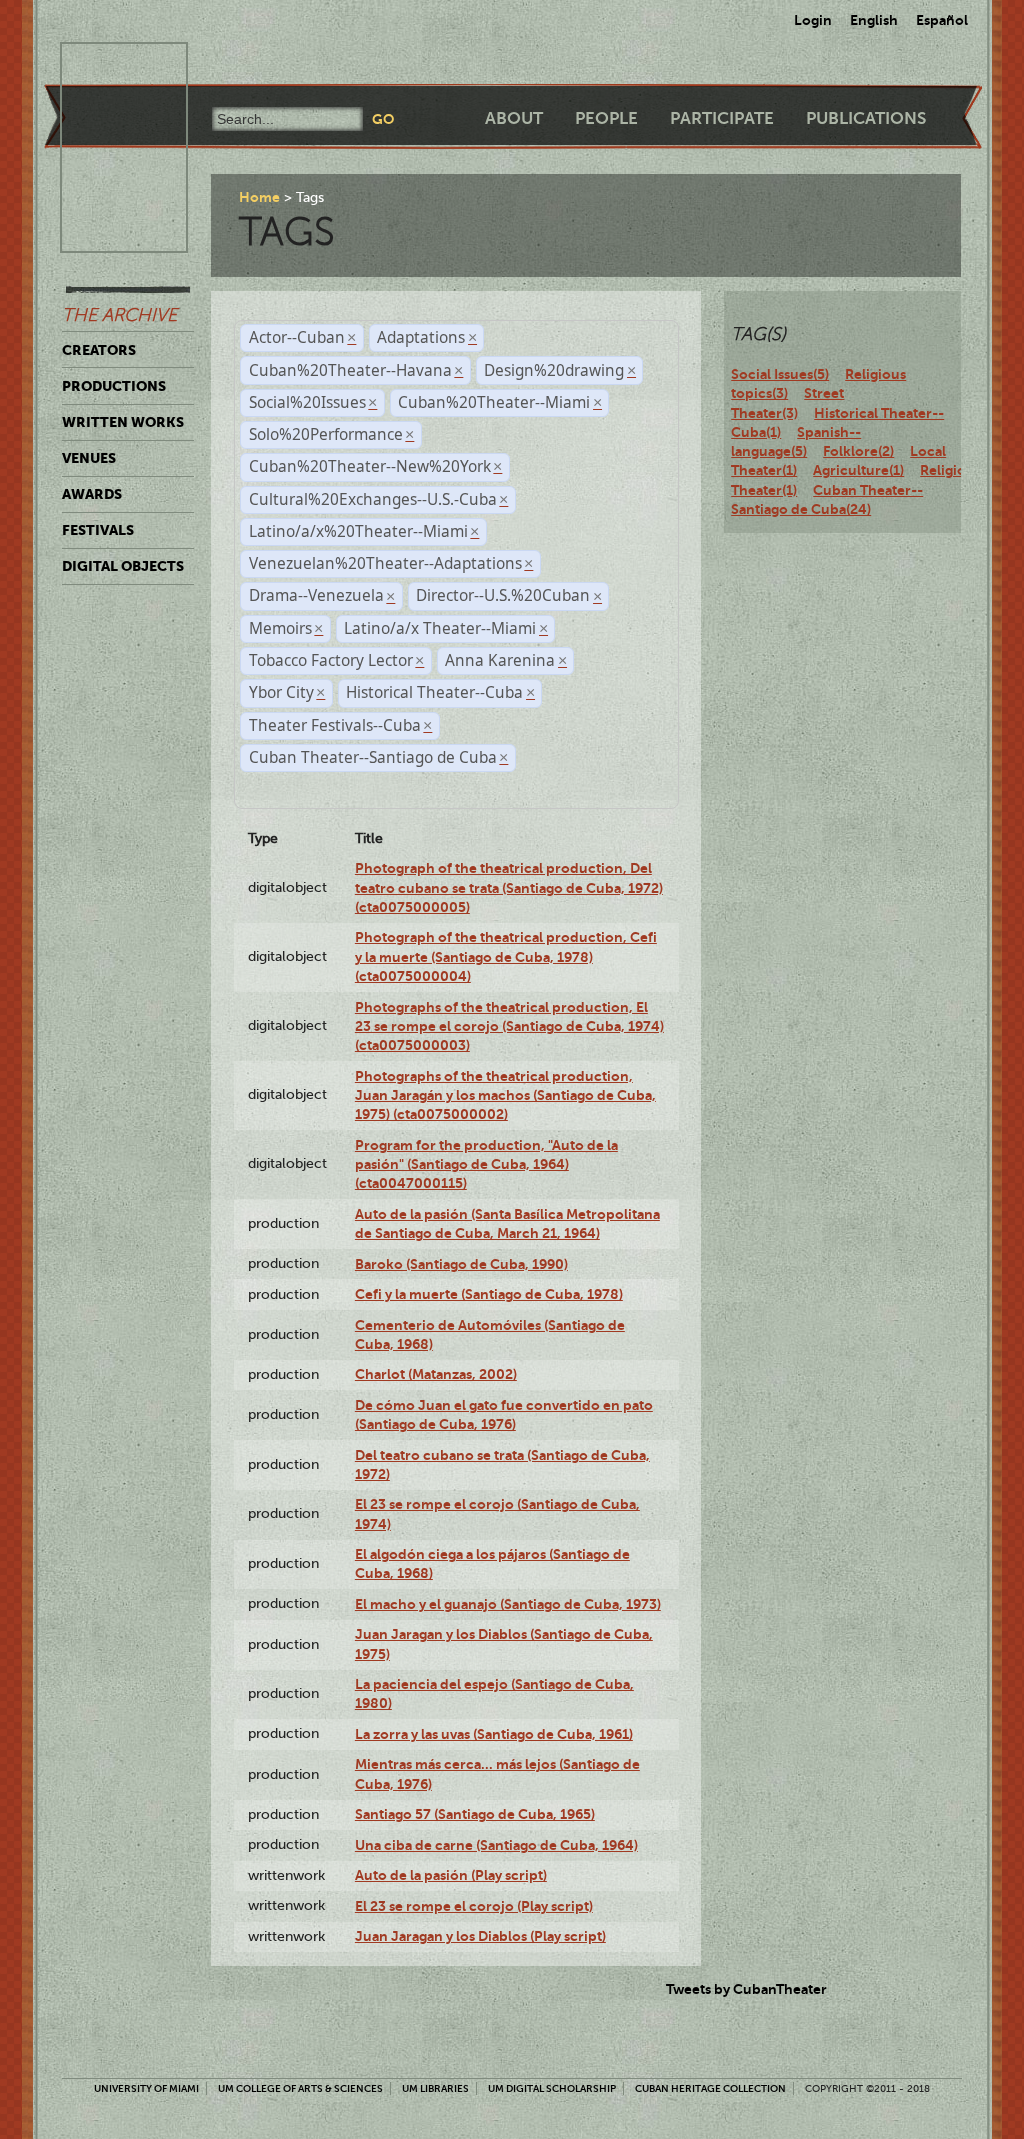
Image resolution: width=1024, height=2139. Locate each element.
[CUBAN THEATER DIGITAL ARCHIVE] (106, 66)
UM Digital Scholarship (552, 2088)
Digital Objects (123, 566)
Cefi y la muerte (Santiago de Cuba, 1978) (489, 1294)
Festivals (98, 530)
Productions (114, 386)
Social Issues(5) (780, 374)
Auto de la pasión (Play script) (451, 1875)
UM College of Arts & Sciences (300, 2088)
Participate (722, 118)
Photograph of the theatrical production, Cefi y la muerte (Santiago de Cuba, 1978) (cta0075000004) (506, 956)
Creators (99, 350)
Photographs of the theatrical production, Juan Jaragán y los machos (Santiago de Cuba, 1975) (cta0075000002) (505, 1095)
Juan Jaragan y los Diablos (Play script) (480, 1936)
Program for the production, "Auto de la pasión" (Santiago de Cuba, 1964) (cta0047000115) (486, 1164)
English (874, 20)
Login (813, 20)
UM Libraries (435, 2088)
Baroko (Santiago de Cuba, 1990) (461, 1264)
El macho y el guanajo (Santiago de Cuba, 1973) (508, 1604)
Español (942, 20)
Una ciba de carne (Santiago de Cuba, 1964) (496, 1845)
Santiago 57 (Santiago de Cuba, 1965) (475, 1814)
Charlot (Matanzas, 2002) (436, 1374)
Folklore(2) (858, 451)
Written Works (123, 422)
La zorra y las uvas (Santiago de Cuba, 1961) (494, 1734)
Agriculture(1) (858, 470)
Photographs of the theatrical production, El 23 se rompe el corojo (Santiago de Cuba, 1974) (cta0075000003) (509, 1026)
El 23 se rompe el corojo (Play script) (474, 1906)
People (606, 118)
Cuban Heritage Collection (710, 2088)
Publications (866, 118)
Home (259, 197)
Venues (89, 458)
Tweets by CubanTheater (746, 1989)
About (514, 118)
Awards (92, 494)
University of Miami (146, 2088)
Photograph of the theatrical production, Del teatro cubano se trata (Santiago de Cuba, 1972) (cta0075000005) (509, 887)
